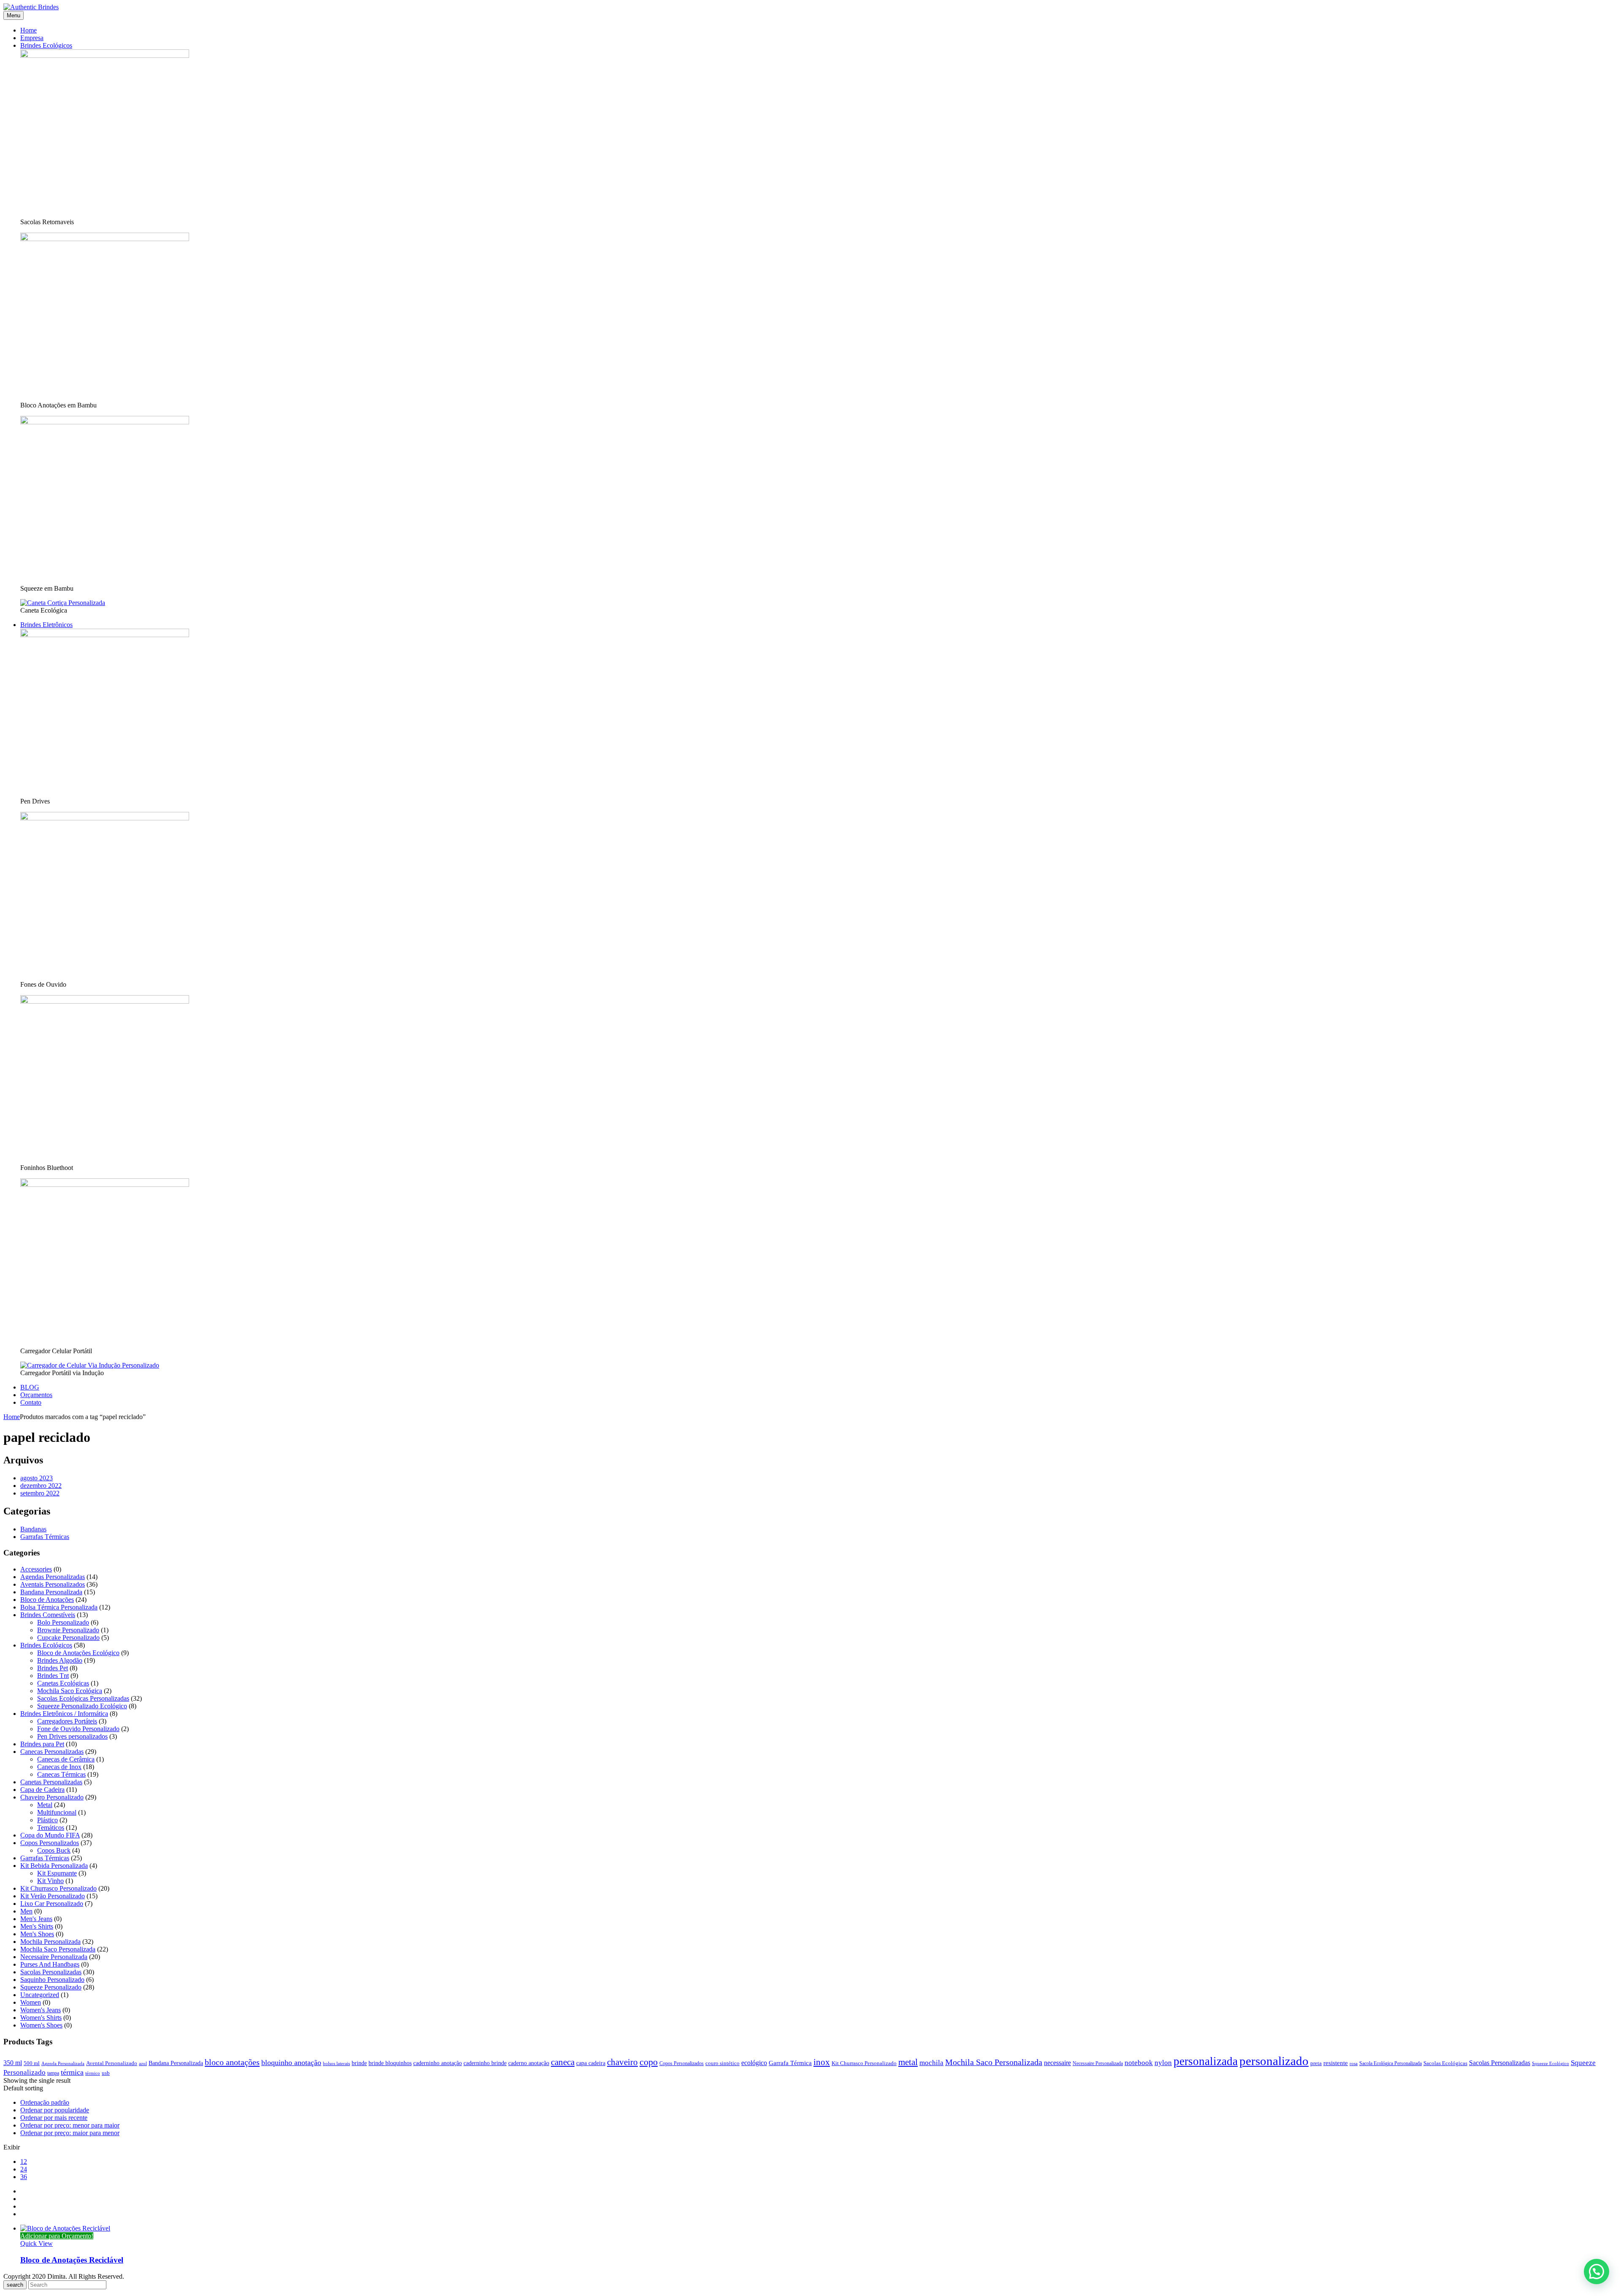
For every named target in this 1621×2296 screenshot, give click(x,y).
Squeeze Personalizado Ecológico (82, 1706)
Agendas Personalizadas (53, 1577)
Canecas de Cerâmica (66, 1759)
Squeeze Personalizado (51, 1987)
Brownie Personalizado (68, 1630)
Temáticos (51, 1828)
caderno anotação (529, 2063)
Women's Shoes (41, 2025)
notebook (1139, 2063)
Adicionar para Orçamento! (57, 2236)
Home (12, 1417)
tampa (53, 2073)
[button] (1597, 2272)
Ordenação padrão (45, 2102)
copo (649, 2062)
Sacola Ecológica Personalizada (1391, 2063)
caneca (563, 2062)
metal (908, 2062)
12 (24, 2162)
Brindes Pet (53, 1668)
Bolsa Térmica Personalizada (59, 1607)
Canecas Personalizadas (52, 1752)
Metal (45, 1805)
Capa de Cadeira (42, 1790)
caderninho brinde (485, 2063)
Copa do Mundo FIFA (50, 1835)
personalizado (1274, 2061)
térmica (72, 2072)
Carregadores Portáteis (67, 1721)
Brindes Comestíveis (48, 1615)
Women (31, 2002)
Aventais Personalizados (53, 1584)
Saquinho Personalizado (52, 1980)
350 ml (13, 2063)
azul (143, 2064)
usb (106, 2073)
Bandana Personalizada (51, 1592)
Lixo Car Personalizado (52, 1904)
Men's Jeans (36, 1919)
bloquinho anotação (291, 2063)
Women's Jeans (41, 2010)
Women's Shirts (41, 2018)
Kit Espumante (57, 1873)
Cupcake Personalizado (68, 1638)
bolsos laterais (336, 2064)
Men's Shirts (37, 1926)
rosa (1354, 2064)
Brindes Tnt (53, 1676)
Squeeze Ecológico (1551, 2064)
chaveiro (622, 2062)
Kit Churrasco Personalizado (58, 1888)
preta (1316, 2063)
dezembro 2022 (41, 1486)
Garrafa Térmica (790, 2063)
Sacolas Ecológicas (1445, 2063)
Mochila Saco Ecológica (70, 1691)
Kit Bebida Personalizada (54, 1866)
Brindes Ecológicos (46, 1645)
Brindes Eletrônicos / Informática (64, 1714)
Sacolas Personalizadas (51, 1972)
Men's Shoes (37, 1934)
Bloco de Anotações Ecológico (78, 1653)
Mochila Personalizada (50, 1942)
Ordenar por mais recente (54, 2118)
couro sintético (722, 2063)
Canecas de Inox (59, 1767)
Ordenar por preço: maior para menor (70, 2133)
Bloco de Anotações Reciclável (72, 2260)
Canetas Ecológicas (63, 1683)
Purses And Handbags (50, 1964)
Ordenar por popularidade (55, 2110)
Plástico (47, 1820)
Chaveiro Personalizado (52, 1797)
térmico (93, 2073)
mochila (931, 2063)
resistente (1336, 2063)
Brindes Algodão (60, 1660)
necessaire (1057, 2063)
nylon (1163, 2063)
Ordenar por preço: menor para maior (70, 2125)
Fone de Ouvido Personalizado (78, 1729)
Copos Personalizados (50, 1843)
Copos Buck (54, 1850)
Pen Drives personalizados (72, 1736)
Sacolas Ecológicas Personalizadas (83, 1698)
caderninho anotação (438, 2063)
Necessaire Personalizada (54, 1957)
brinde (359, 2063)
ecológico (754, 2063)
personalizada (1206, 2061)
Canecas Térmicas (61, 1774)
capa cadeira (591, 2063)
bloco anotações (232, 2062)
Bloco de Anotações (47, 1600)
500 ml (32, 2063)
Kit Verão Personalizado (53, 1896)
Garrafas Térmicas (45, 1537)
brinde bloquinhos (390, 2063)
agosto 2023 (37, 1478)
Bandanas (33, 1529)
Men (26, 1911)
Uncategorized (40, 1995)
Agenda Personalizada (63, 2064)
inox (822, 2062)
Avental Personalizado (112, 2063)
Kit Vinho (50, 1881)
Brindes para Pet (42, 1744)
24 (24, 2169)
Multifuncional (57, 1812)
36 (24, 2177)
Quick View (37, 2243)
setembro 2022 (40, 1493)
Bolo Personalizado (63, 1622)
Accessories (36, 1569)
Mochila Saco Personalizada (58, 1949)
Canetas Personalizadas (51, 1782)
